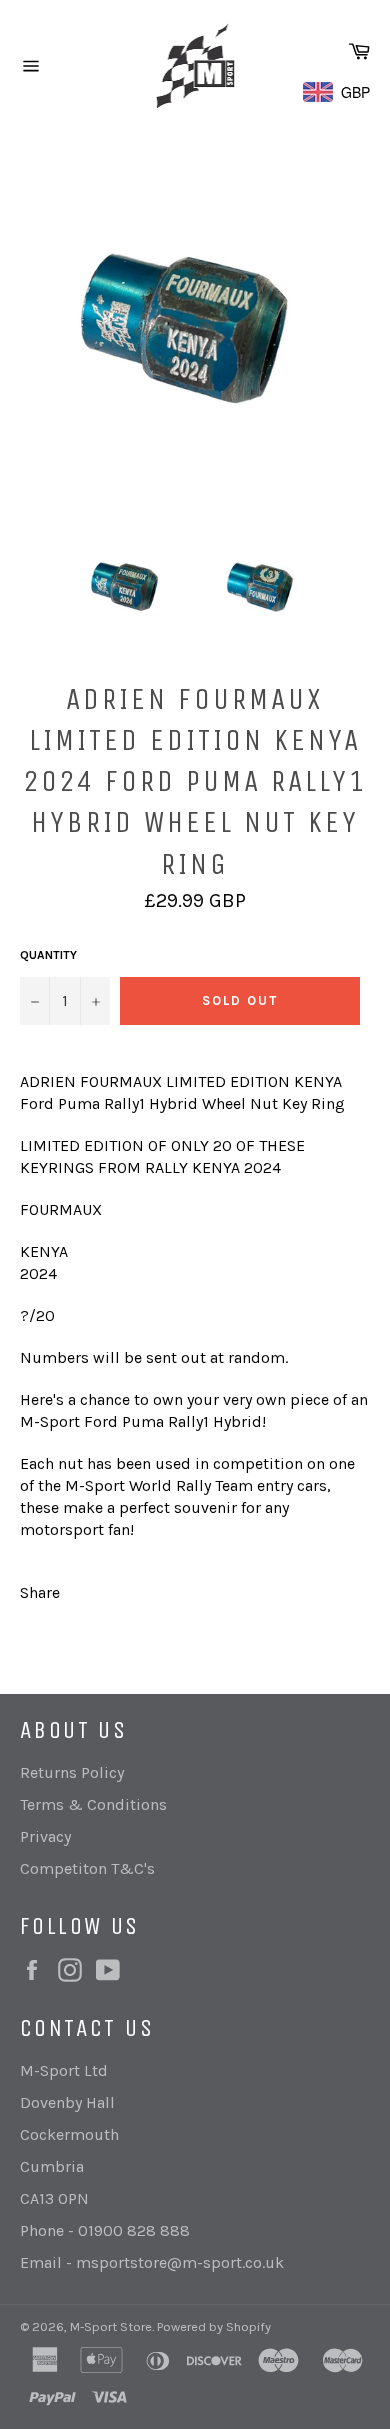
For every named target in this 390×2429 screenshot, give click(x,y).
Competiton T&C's (87, 1868)
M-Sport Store (111, 2326)
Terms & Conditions (93, 1804)
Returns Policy (72, 1772)
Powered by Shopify (214, 2326)
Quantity (48, 955)
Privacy (45, 1836)
